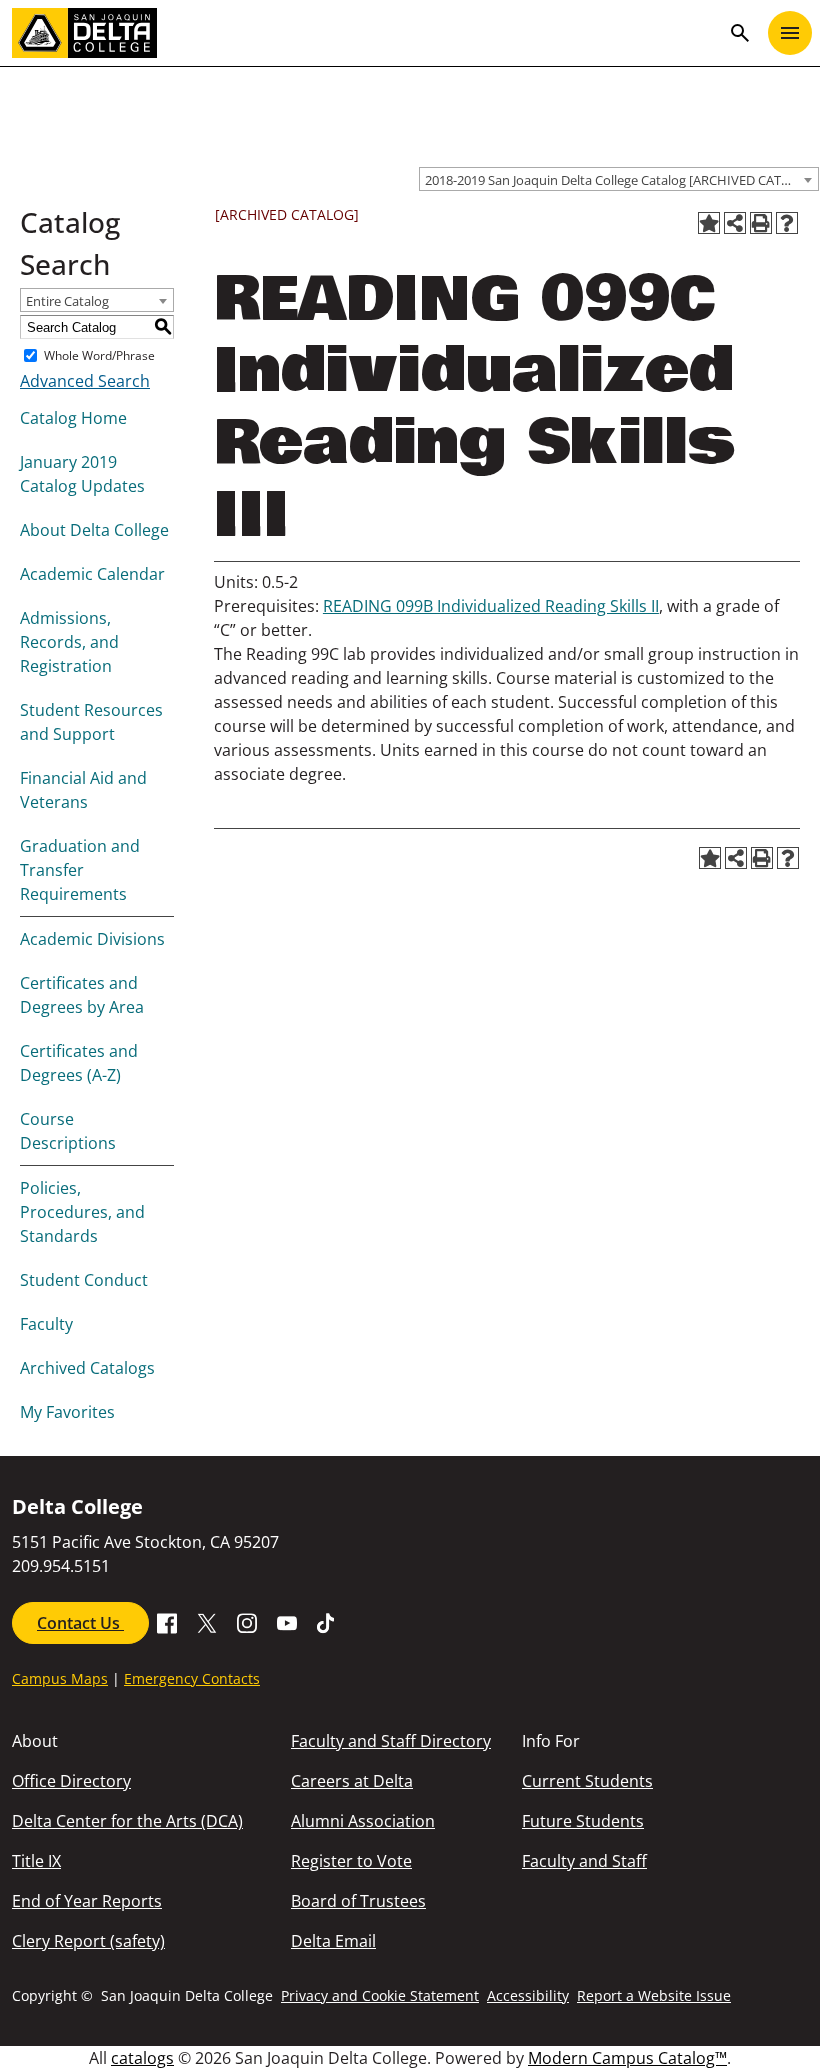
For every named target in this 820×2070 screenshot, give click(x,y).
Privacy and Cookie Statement (380, 1995)
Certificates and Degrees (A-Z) (79, 1063)
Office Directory (71, 1781)
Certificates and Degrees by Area (82, 995)
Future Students (583, 1821)
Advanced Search (85, 381)
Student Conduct (84, 1280)
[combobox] (619, 179)
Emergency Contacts (192, 1678)
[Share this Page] (735, 223)
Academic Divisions (92, 939)
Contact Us (80, 1623)
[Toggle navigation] (790, 33)
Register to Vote (351, 1861)
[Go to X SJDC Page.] (207, 1621)
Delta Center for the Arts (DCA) (127, 1821)
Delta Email (333, 1941)
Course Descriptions (68, 1131)
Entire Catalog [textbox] (67, 301)
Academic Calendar (92, 574)
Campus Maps (60, 1678)
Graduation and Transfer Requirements (80, 870)
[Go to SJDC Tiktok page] (327, 1621)
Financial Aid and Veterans (83, 790)
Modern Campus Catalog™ (627, 2058)
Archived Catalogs (87, 1368)
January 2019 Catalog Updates (82, 474)
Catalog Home (73, 418)
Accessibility (528, 1995)
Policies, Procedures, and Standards (82, 1212)
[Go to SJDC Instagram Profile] (247, 1621)
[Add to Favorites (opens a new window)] (709, 223)
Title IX (36, 1861)
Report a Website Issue (654, 1995)
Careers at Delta (352, 1781)
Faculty (46, 1324)
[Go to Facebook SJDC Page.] (167, 1621)
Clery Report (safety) (88, 1941)
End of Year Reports (87, 1901)
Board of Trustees (358, 1901)
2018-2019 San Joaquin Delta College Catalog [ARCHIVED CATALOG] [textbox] (621, 180)
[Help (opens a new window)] (787, 223)
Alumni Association (363, 1821)
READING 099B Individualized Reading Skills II (491, 606)
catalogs (142, 2058)
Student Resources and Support (91, 722)
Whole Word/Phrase (99, 355)
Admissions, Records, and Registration (69, 642)
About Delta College (94, 530)
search (740, 33)
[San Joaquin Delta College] (366, 33)
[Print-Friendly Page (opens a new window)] (761, 223)
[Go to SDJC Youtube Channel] (287, 1621)
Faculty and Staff (584, 1861)
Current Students (587, 1781)
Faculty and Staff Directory (391, 1741)
